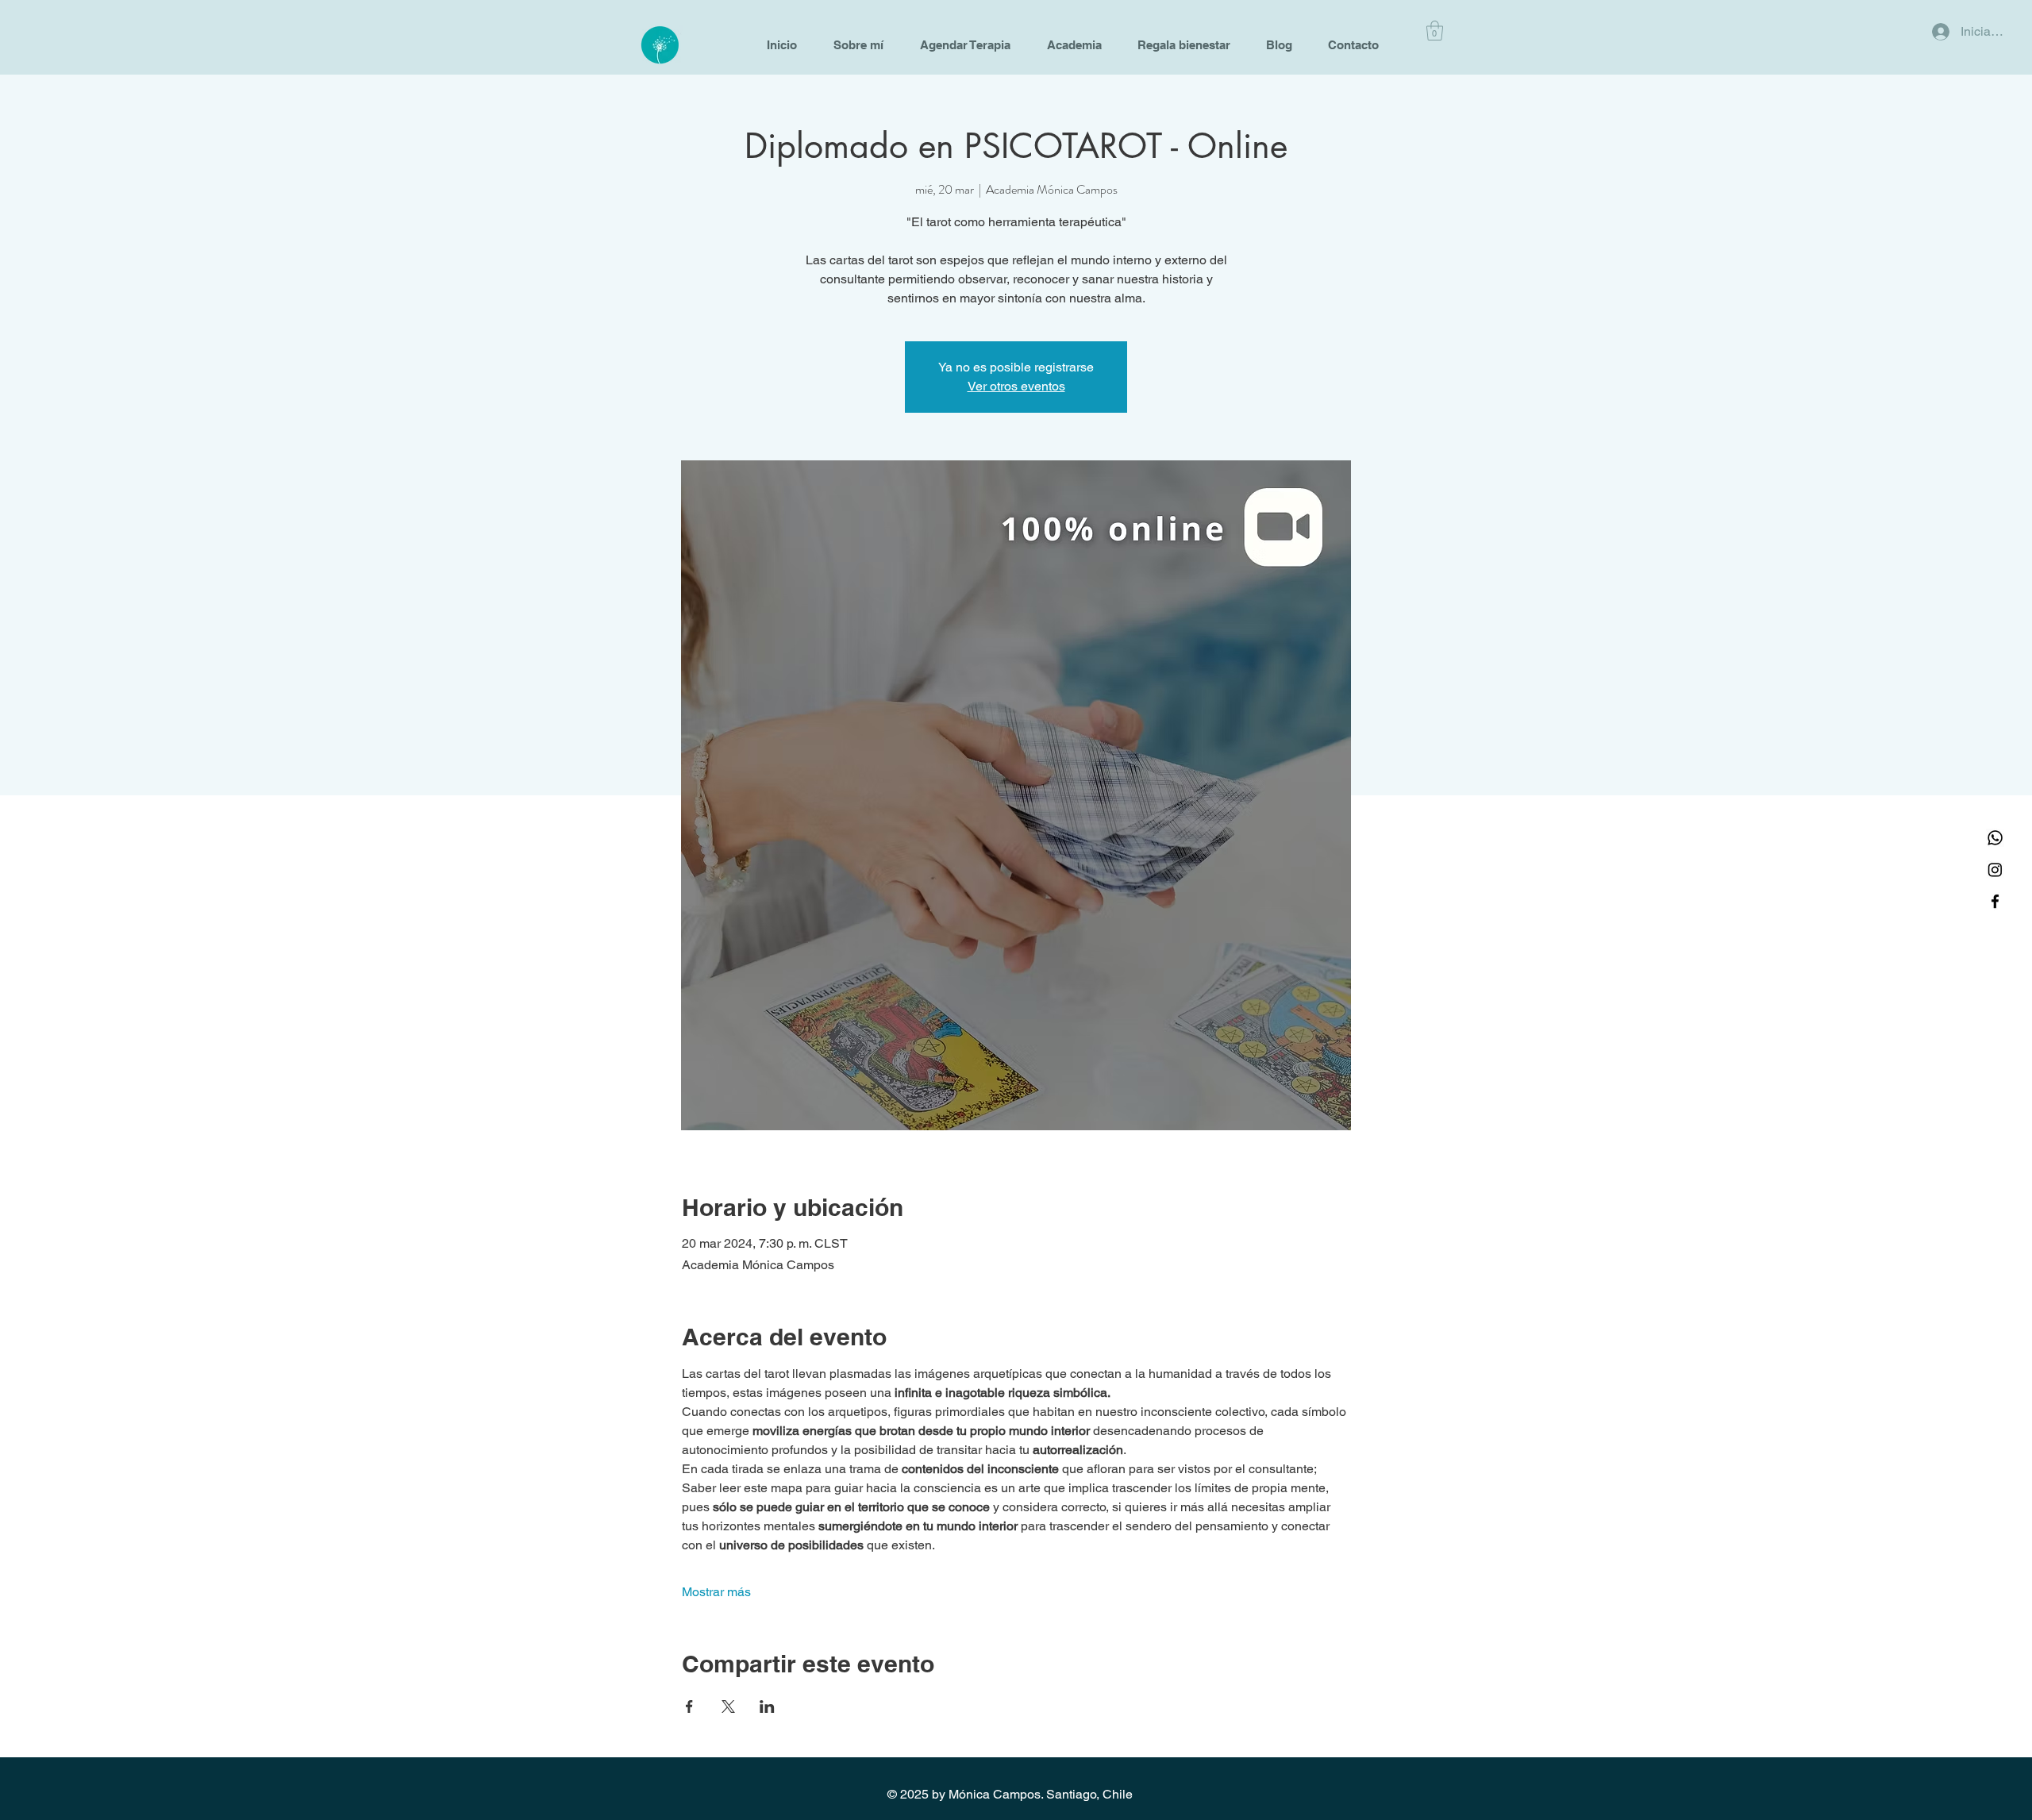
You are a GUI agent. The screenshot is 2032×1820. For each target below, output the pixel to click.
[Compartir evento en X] (728, 1706)
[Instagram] (1995, 870)
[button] (1435, 31)
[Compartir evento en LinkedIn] (767, 1706)
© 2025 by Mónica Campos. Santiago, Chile (1010, 1794)
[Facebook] (1995, 901)
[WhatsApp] (1995, 838)
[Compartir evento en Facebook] (689, 1706)
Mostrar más (716, 1592)
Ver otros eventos (1016, 386)
